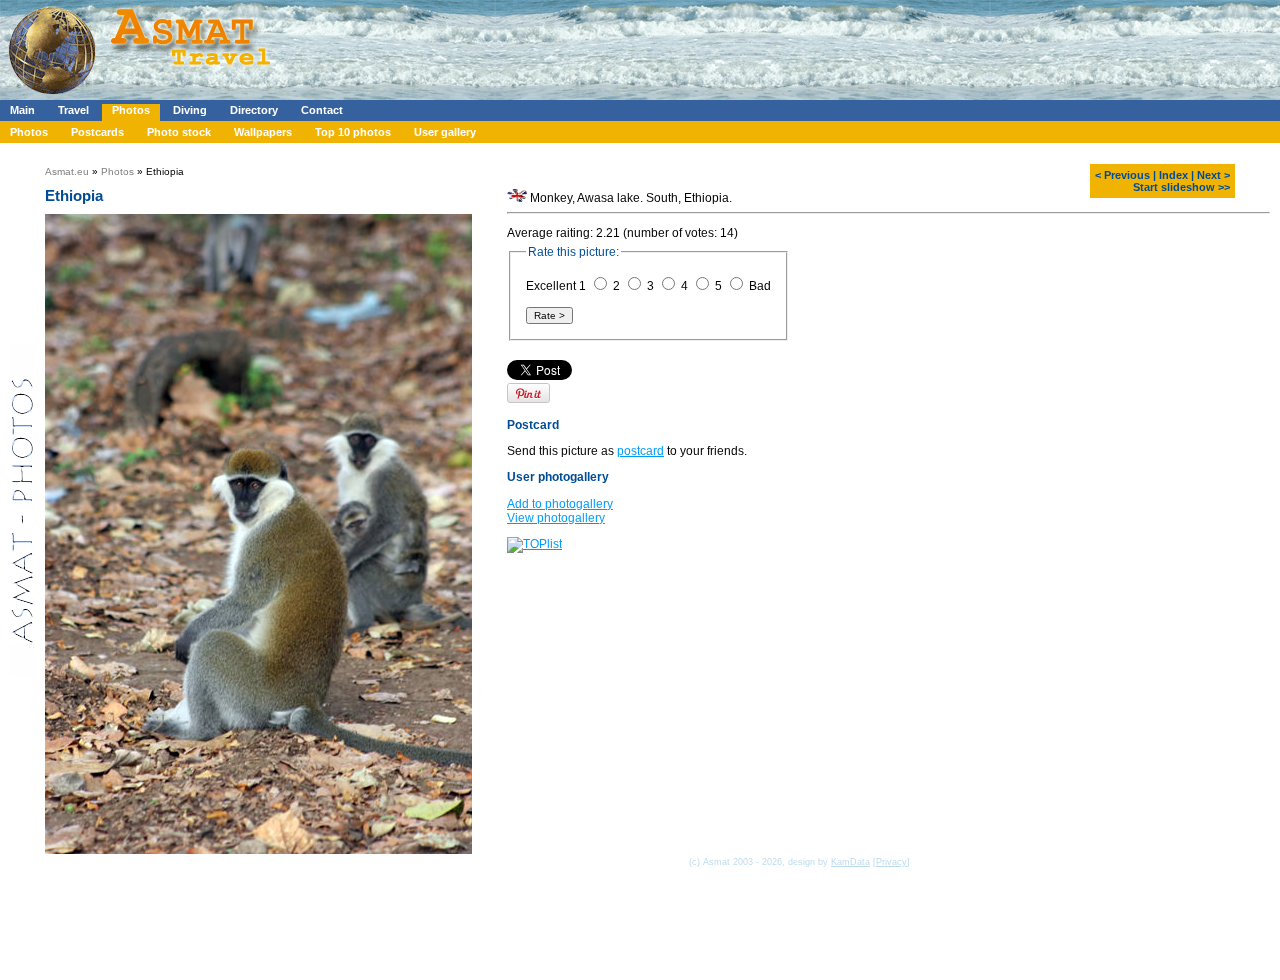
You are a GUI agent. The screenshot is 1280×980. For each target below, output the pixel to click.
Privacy (891, 862)
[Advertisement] (599, 45)
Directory (254, 110)
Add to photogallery (560, 504)
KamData (850, 862)
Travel (73, 110)
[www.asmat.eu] (142, 96)
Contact (322, 110)
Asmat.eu (67, 171)
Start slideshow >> (1181, 187)
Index (1173, 175)
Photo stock (179, 132)
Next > (1213, 175)
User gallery (445, 132)
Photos (131, 110)
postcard (640, 451)
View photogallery (556, 518)
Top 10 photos (353, 132)
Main (22, 110)
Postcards (97, 132)
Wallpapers (263, 132)
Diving (190, 110)
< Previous (1122, 175)
